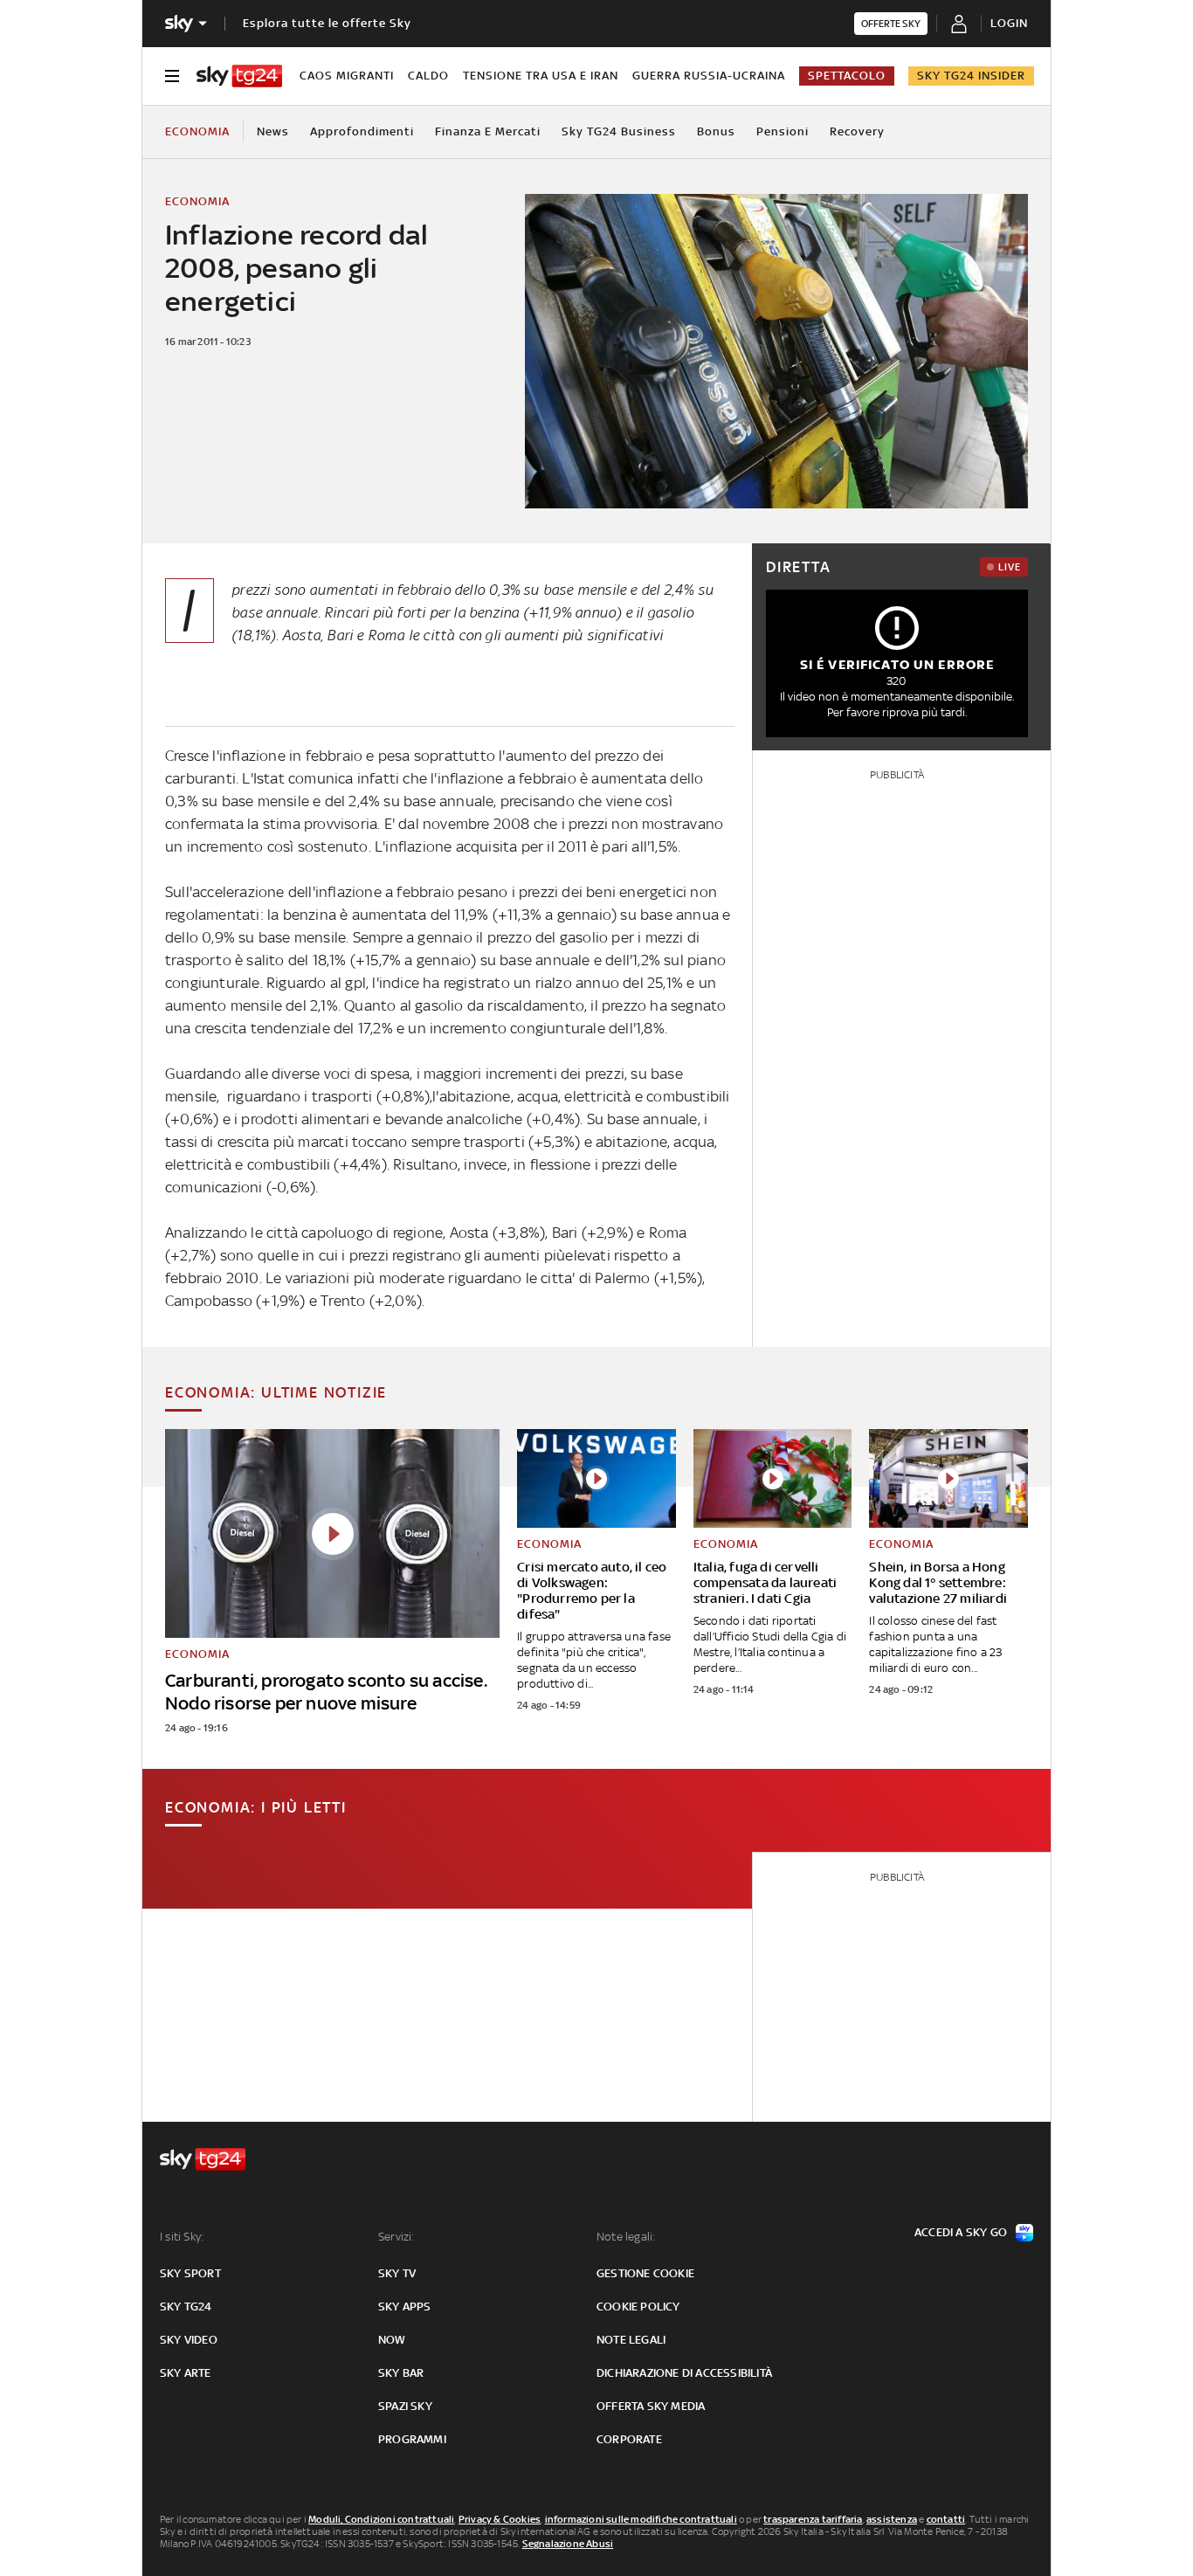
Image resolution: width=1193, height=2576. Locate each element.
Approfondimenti (362, 131)
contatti (946, 2519)
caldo (428, 76)
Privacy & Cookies (500, 2519)
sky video (189, 2340)
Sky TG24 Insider (971, 76)
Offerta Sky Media (651, 2406)
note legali (631, 2340)
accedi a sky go (961, 2232)
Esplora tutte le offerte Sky (327, 23)
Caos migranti (347, 76)
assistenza (892, 2519)
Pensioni (783, 131)
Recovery (857, 131)
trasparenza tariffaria (813, 2519)
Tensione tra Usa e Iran (541, 76)
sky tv (397, 2273)
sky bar (401, 2373)
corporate (629, 2439)
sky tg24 (186, 2307)
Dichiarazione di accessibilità (684, 2373)
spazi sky (405, 2406)
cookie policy (638, 2307)
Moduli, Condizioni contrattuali (381, 2519)
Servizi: (397, 2237)
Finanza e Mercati (488, 131)
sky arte (186, 2373)
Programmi (412, 2439)
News (273, 131)
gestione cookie (645, 2273)
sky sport (190, 2273)
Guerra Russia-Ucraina (709, 76)
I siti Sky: (182, 2237)
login (1009, 23)
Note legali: (626, 2237)
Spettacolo (847, 76)
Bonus (716, 131)
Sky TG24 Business (619, 131)
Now (392, 2340)
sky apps (405, 2307)
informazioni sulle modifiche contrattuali (641, 2519)
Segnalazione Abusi (568, 2544)
